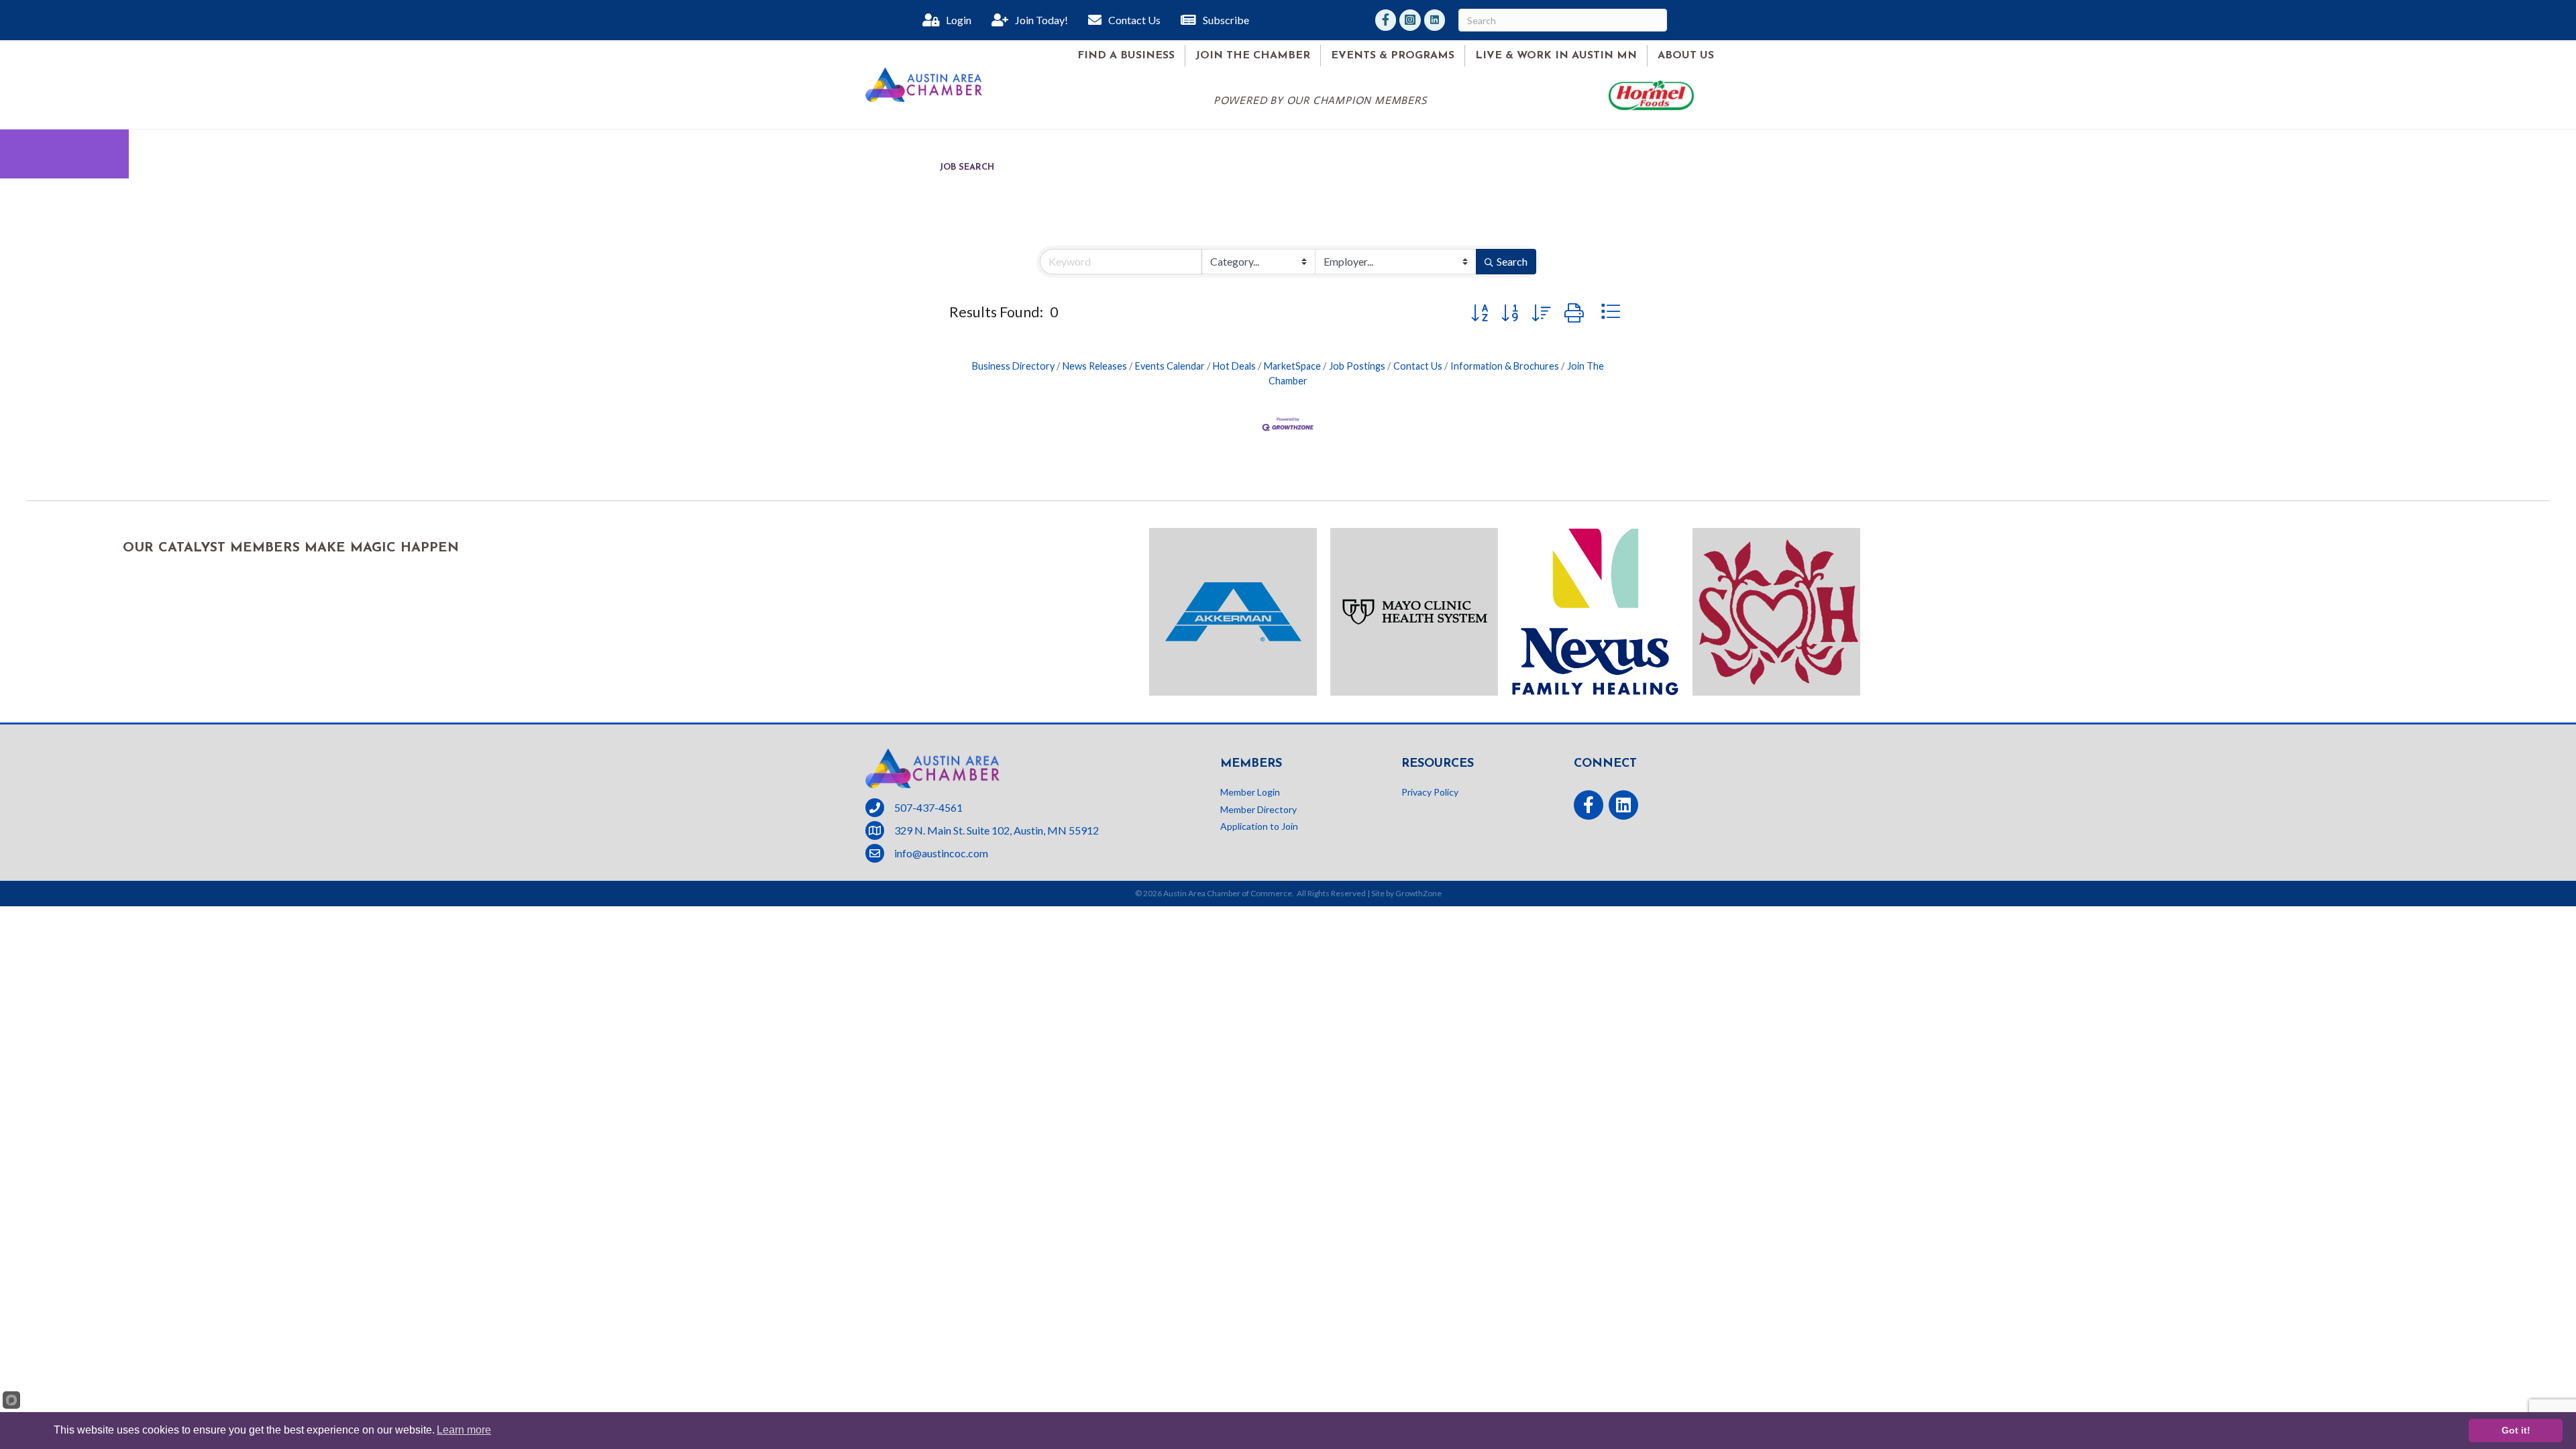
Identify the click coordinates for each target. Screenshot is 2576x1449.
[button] (1480, 312)
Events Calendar (1170, 366)
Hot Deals (1234, 366)
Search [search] (1512, 261)
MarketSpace (1292, 366)
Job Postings (1357, 366)
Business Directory (1013, 366)
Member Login (1250, 792)
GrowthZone (1418, 893)
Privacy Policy (1430, 792)
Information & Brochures (1505, 366)
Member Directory (1258, 809)
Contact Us (1418, 366)
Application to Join (1259, 826)
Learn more (464, 1430)
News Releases (1095, 366)
